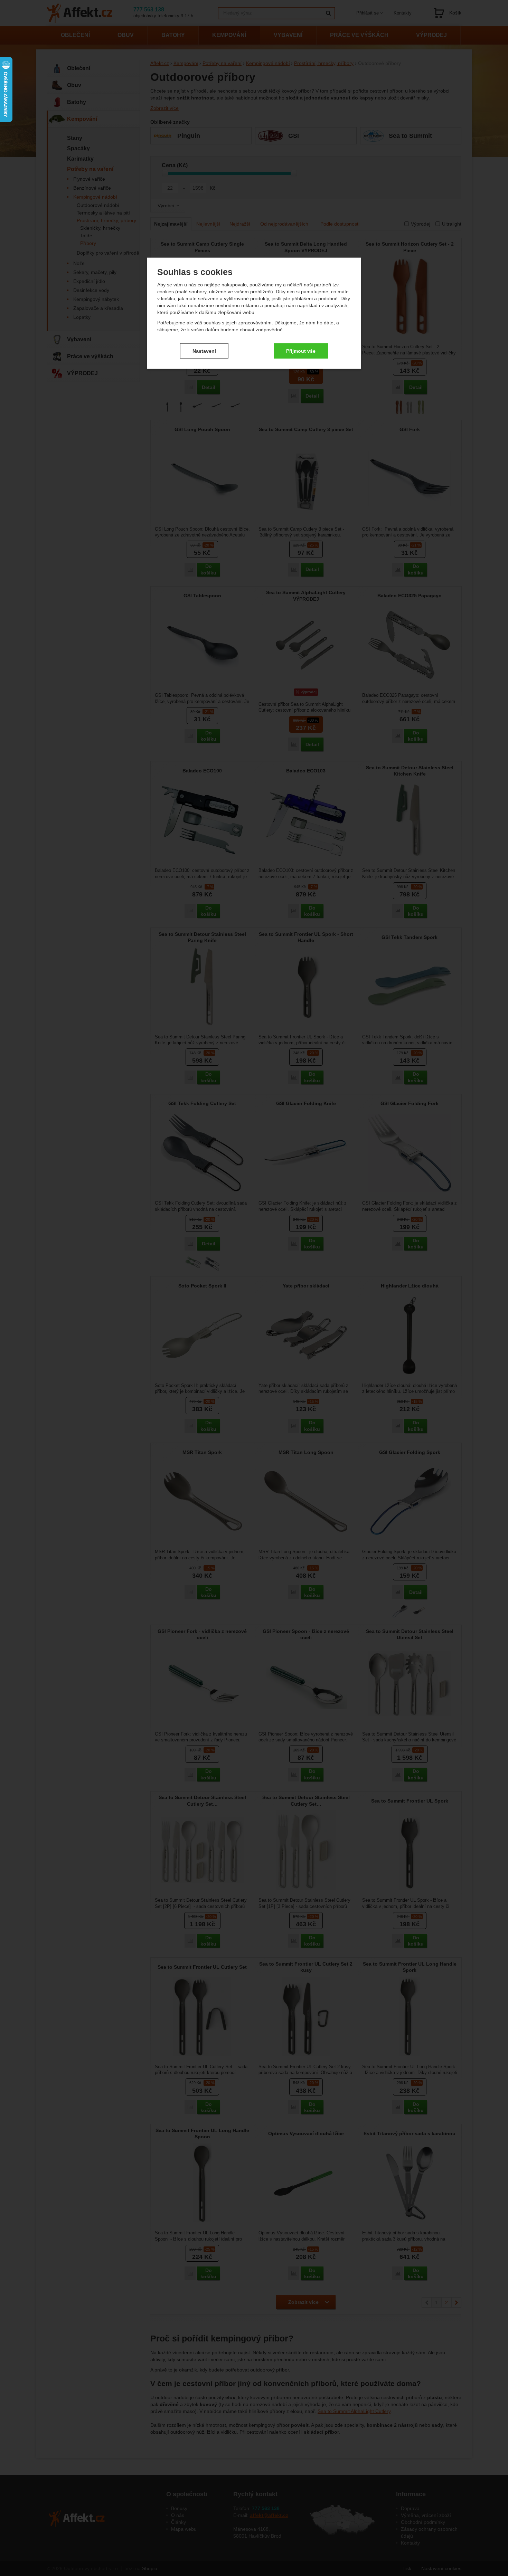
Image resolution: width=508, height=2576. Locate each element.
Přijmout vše (301, 351)
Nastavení (204, 351)
